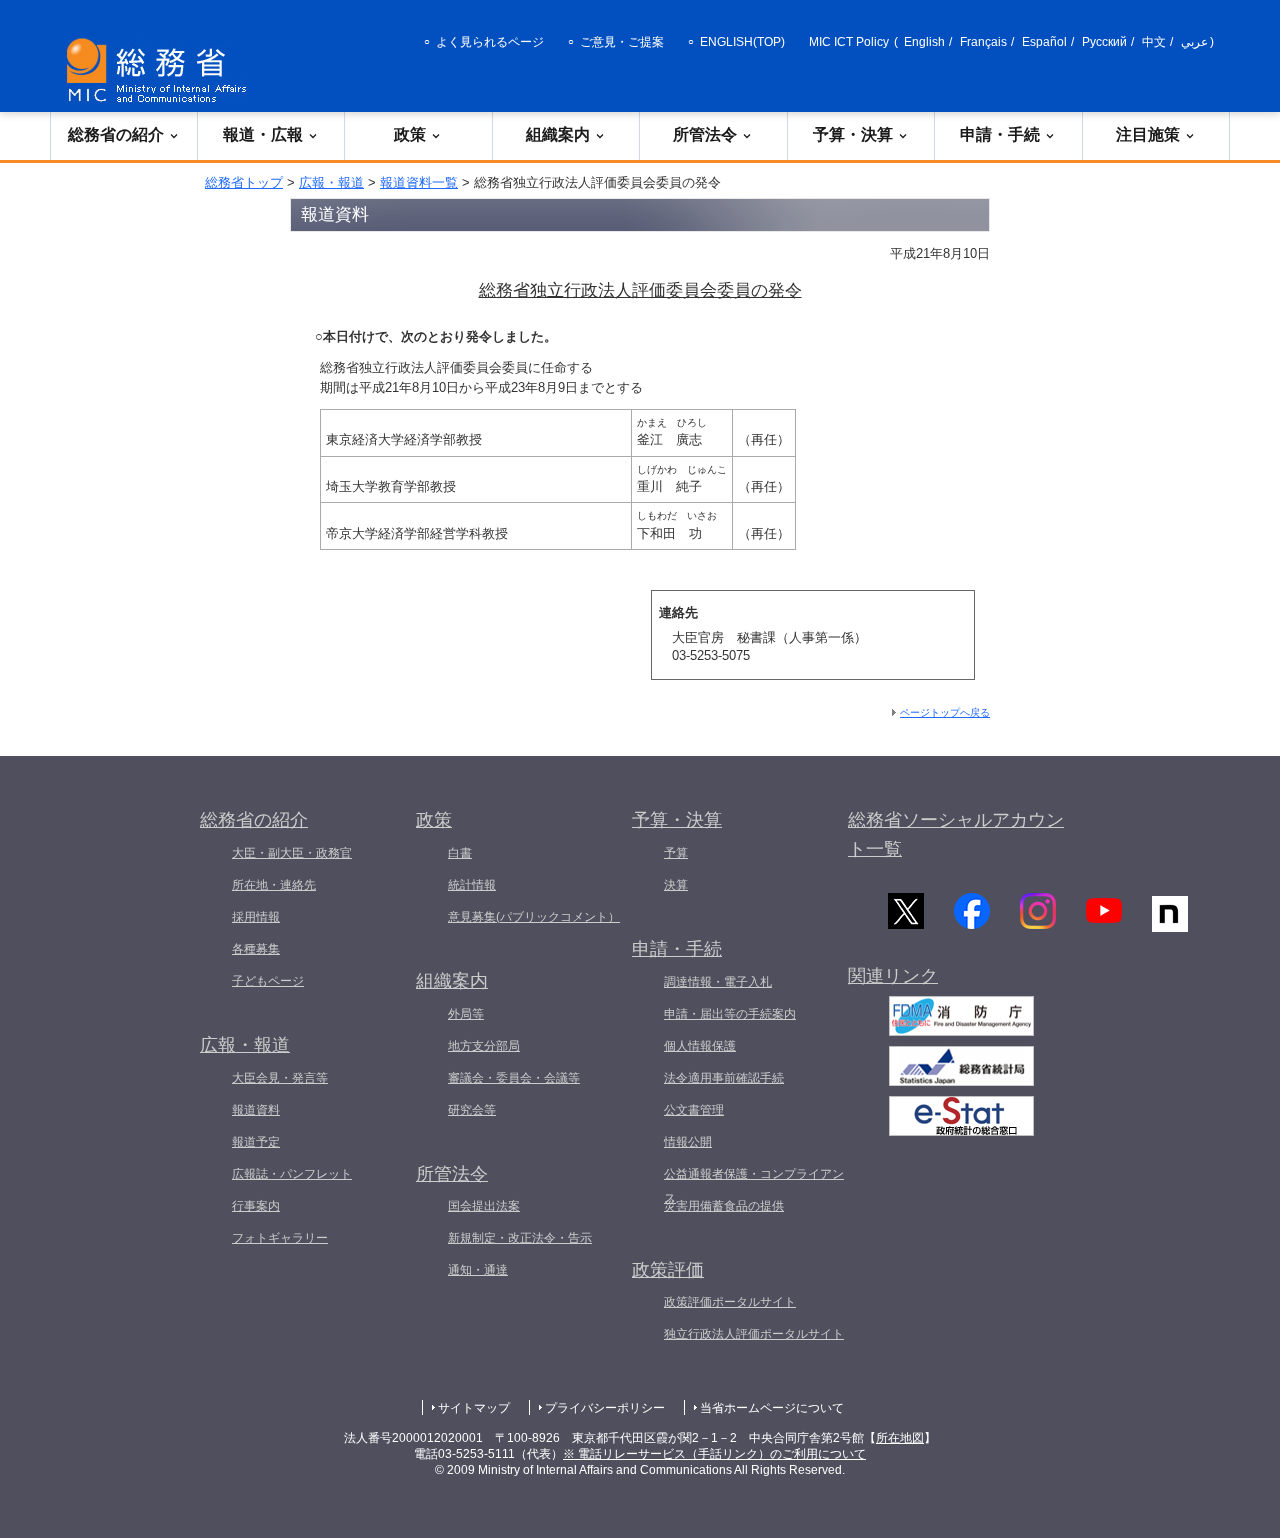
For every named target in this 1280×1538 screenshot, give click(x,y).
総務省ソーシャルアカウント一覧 (956, 834)
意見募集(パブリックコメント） (534, 917)
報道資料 (256, 1110)
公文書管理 (694, 1110)
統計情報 (472, 885)
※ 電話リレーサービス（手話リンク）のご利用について (714, 1454)
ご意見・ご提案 (622, 42)
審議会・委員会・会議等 (514, 1078)
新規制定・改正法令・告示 (520, 1238)
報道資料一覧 (419, 182)
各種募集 (256, 949)
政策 (410, 134)
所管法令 (705, 134)
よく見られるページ (490, 42)
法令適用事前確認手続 (724, 1078)
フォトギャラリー (280, 1238)
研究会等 (472, 1110)
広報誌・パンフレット (292, 1174)
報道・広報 (263, 134)
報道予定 (256, 1142)
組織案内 (558, 134)
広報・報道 (331, 182)
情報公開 (688, 1142)
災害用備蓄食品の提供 (724, 1206)
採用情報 (256, 917)
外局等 (466, 1014)
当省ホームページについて (772, 1408)
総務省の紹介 (116, 134)
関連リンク (893, 976)
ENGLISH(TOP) (742, 42)
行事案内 (256, 1206)
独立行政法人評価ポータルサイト (754, 1334)
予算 (676, 853)
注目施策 (1148, 134)
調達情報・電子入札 (718, 982)
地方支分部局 (484, 1046)
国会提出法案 (484, 1206)
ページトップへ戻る (945, 712)
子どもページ (268, 981)
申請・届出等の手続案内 (730, 1014)
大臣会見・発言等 (280, 1078)
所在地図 (900, 1438)
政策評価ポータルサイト (730, 1302)
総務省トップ (244, 182)
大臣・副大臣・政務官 (292, 853)
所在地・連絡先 (274, 885)
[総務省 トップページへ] (161, 70)
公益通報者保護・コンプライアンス (754, 1186)
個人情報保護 (700, 1046)
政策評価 (668, 1270)
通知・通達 (478, 1270)
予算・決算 (853, 134)
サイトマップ (474, 1408)
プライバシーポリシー (605, 1408)
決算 (676, 885)
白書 (460, 853)
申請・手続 (1000, 134)
